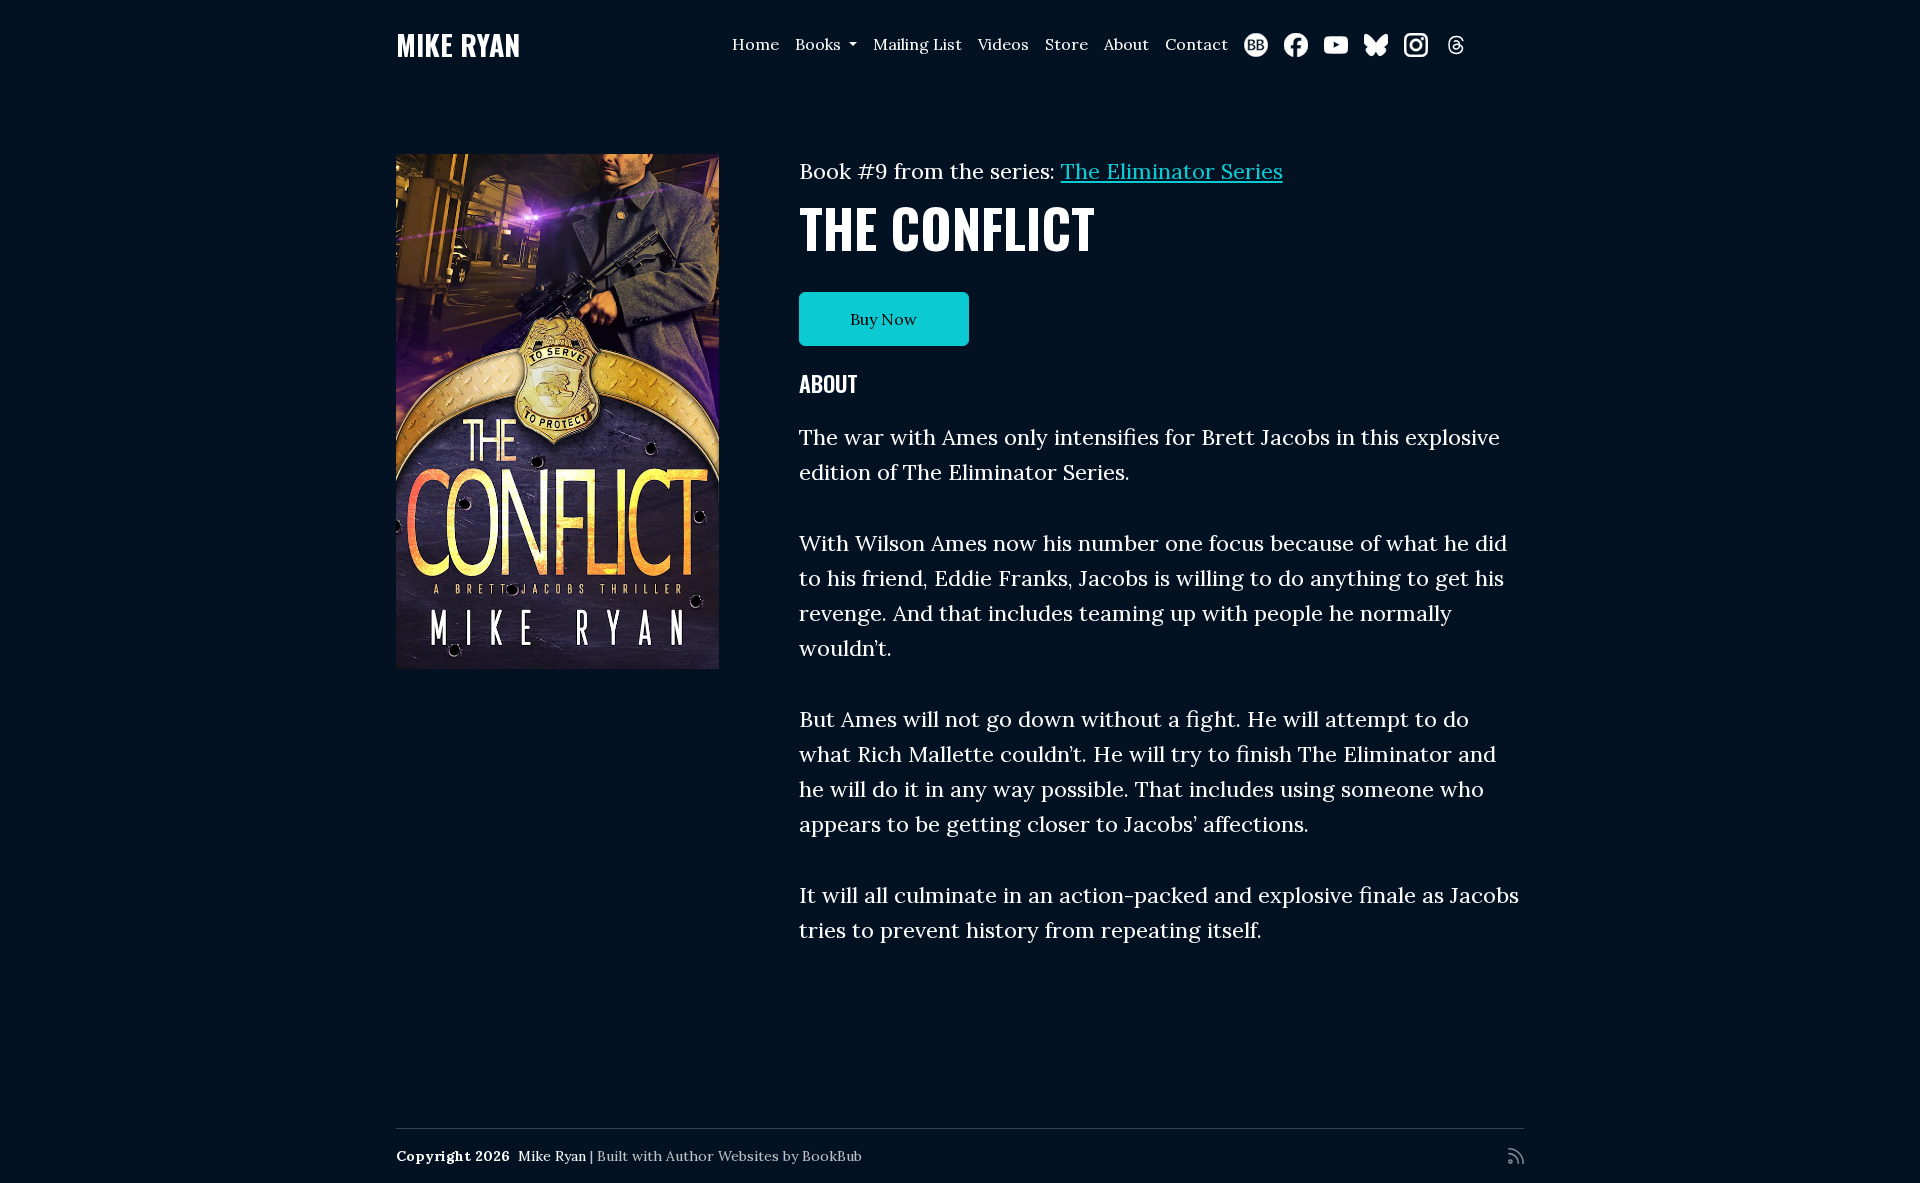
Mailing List (917, 44)
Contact (1196, 44)
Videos (1003, 44)
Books (820, 44)
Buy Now (883, 319)
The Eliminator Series (1172, 171)
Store (1066, 44)
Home (755, 44)
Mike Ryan (458, 44)
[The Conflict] (557, 411)
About (1126, 44)
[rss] (1516, 1156)
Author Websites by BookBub (764, 1156)
